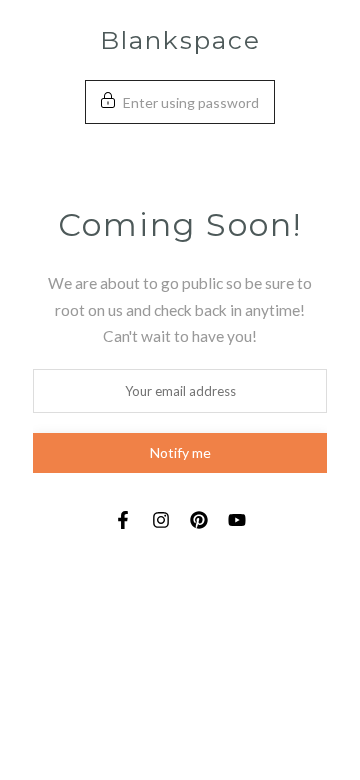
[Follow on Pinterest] (199, 520)
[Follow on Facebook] (123, 520)
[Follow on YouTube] (237, 520)
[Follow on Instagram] (161, 520)
